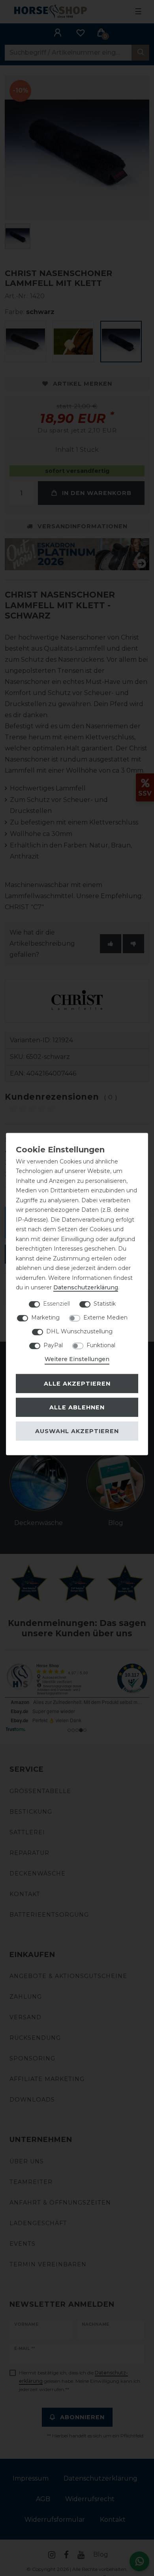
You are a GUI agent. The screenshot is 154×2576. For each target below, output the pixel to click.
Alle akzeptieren (77, 1384)
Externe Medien (105, 1317)
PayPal (53, 1345)
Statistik (105, 1303)
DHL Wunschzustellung (79, 1331)
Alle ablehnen (77, 1407)
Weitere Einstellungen (77, 1359)
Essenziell (56, 1303)
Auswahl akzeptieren (77, 1431)
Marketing (45, 1317)
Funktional (101, 1345)
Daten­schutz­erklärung (86, 1287)
